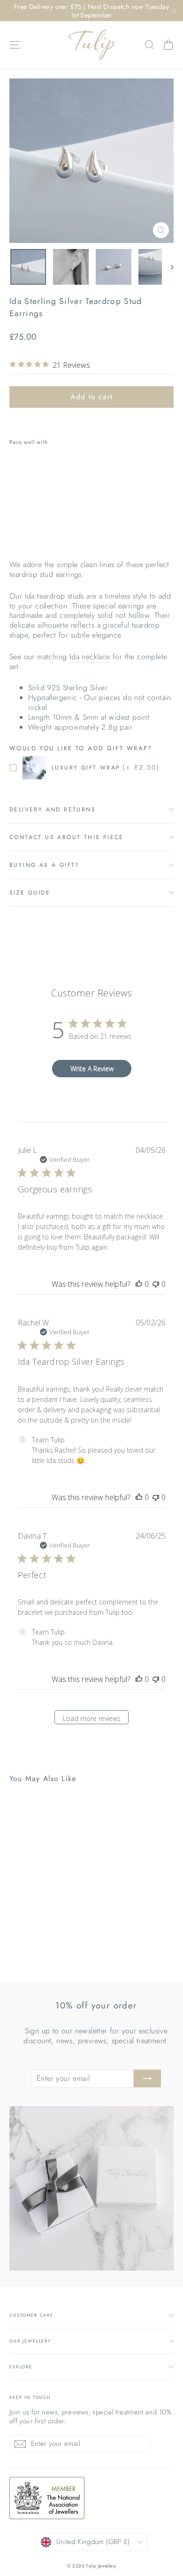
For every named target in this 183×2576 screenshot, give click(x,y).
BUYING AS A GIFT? (45, 865)
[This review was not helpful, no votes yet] (156, 1284)
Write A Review (92, 1069)
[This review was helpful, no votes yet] (139, 1284)
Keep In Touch (30, 2397)
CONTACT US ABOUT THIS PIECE (67, 837)
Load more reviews (92, 1718)
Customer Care (31, 2315)
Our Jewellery (30, 2341)
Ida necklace (90, 657)
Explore (21, 2367)
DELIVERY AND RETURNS (53, 809)
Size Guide (30, 893)
